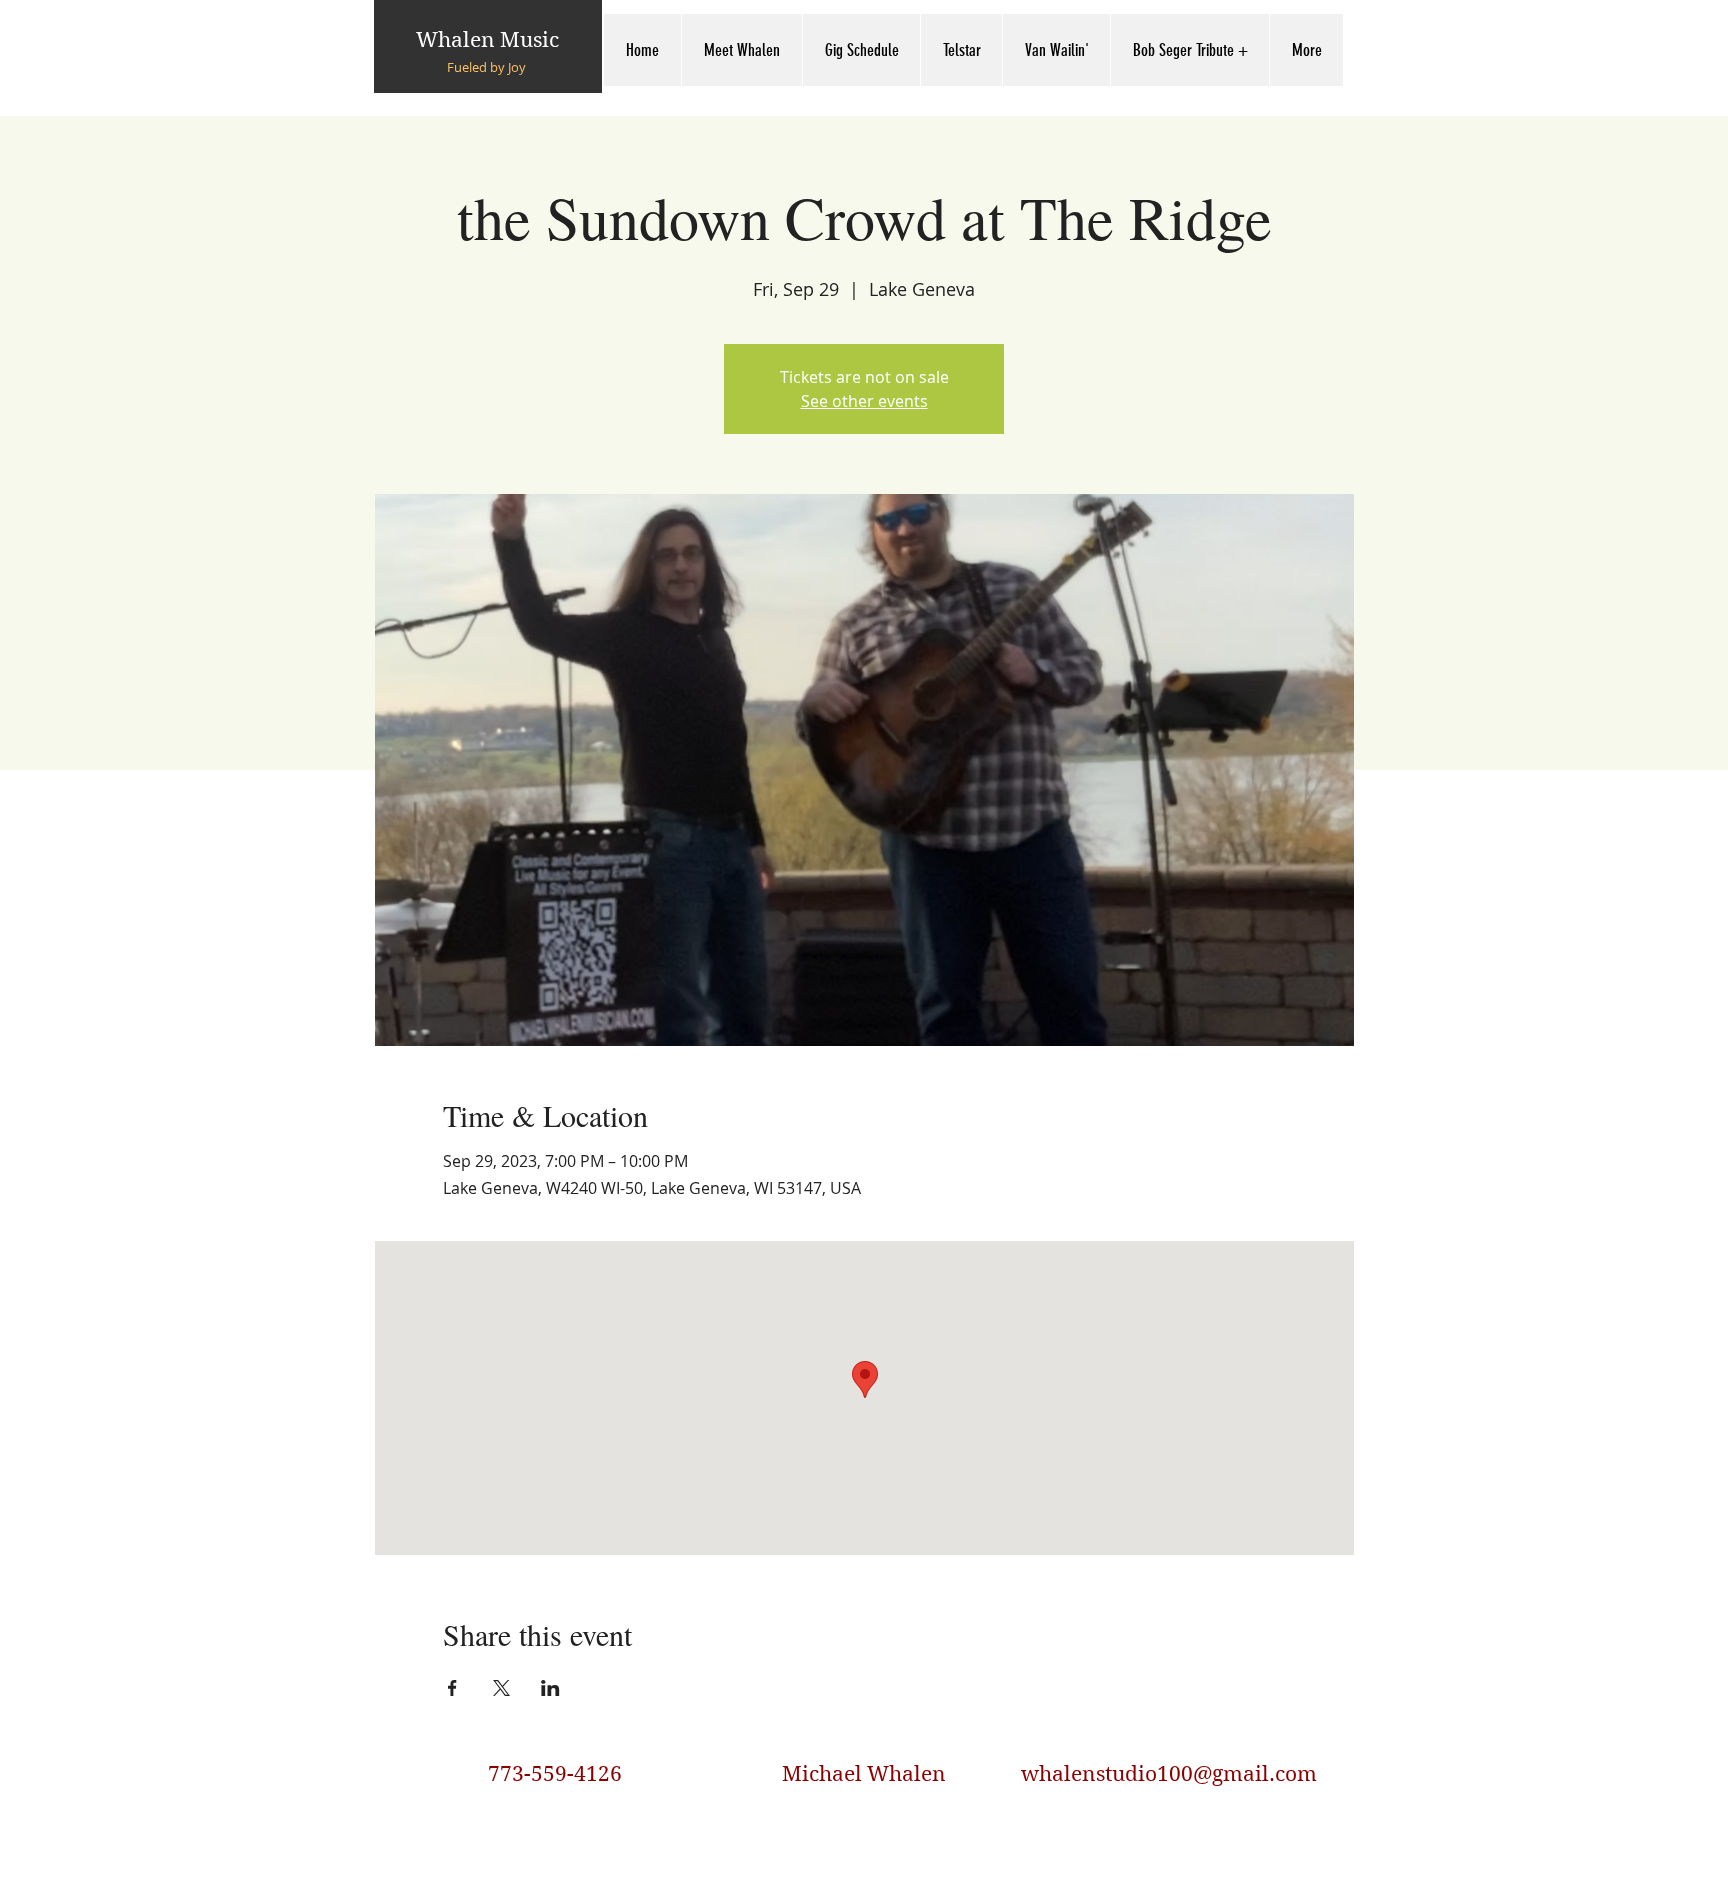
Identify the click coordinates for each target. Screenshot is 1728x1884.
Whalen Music (487, 40)
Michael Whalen (864, 1774)
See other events (864, 401)
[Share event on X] (501, 1688)
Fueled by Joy (486, 67)
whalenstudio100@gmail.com (1169, 1774)
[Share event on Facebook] (452, 1688)
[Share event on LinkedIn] (550, 1688)
